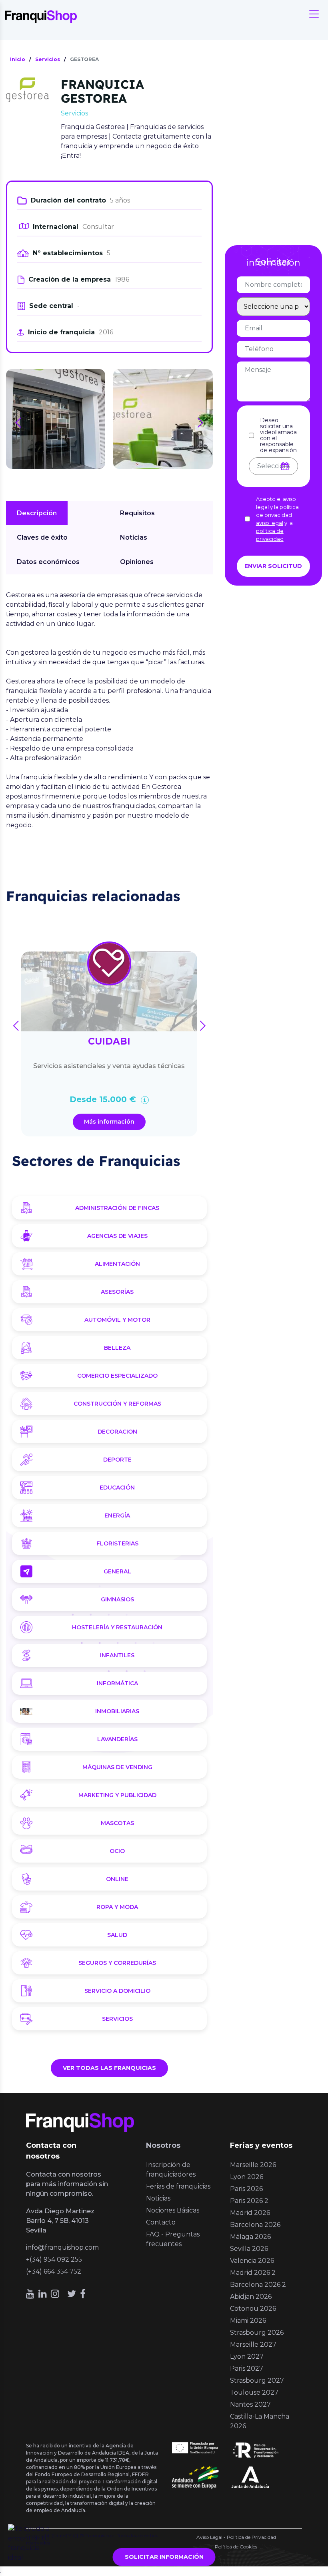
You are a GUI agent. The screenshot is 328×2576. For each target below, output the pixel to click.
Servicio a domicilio (117, 1991)
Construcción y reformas (117, 1404)
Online (117, 1879)
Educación (117, 1488)
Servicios (117, 2019)
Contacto (161, 2222)
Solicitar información (164, 2557)
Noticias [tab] (134, 537)
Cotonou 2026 (253, 2309)
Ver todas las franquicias (109, 2068)
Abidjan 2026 (251, 2297)
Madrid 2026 (250, 2213)
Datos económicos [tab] (48, 562)
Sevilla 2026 (249, 2249)
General (117, 1571)
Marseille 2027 (253, 2345)
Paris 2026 (246, 2189)
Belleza (117, 1348)
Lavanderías (117, 1739)
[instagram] (55, 2294)
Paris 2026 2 (249, 2201)
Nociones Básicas (173, 2210)
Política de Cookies (236, 2547)
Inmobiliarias (117, 1711)
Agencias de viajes (117, 1236)
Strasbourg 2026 (257, 2333)
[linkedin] (43, 2294)
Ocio (117, 1851)
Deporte (117, 1460)
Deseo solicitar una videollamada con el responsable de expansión (278, 435)
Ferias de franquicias (178, 2186)
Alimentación (117, 1264)
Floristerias (117, 1543)
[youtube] (30, 2294)
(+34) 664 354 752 (54, 2271)
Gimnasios (117, 1599)
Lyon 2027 (247, 2357)
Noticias (158, 2198)
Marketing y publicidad (117, 1795)
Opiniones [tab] (137, 562)
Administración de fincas (117, 1208)
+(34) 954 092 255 (54, 2259)
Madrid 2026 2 (253, 2273)
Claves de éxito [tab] (42, 537)
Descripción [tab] (37, 513)
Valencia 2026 (252, 2261)
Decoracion (117, 1432)
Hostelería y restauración (117, 1627)
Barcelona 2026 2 (258, 2285)
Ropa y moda (117, 1907)
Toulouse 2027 (254, 2392)
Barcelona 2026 (255, 2225)
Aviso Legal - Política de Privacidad (236, 2537)
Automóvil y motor (117, 1320)
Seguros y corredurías (117, 1963)
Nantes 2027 (250, 2404)
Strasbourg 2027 (257, 2380)
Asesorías (117, 1292)
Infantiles (117, 1655)
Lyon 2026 (247, 2177)
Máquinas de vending (117, 1767)
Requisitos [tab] (137, 513)
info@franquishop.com (62, 2247)
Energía (117, 1515)
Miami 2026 (248, 2321)
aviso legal (270, 523)
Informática (117, 1683)
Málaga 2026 (250, 2237)
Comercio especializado (117, 1376)
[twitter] (72, 2294)
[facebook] (83, 2294)
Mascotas (117, 1823)
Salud (117, 1935)
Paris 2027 (247, 2368)
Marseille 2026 (253, 2165)
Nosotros (163, 2145)
